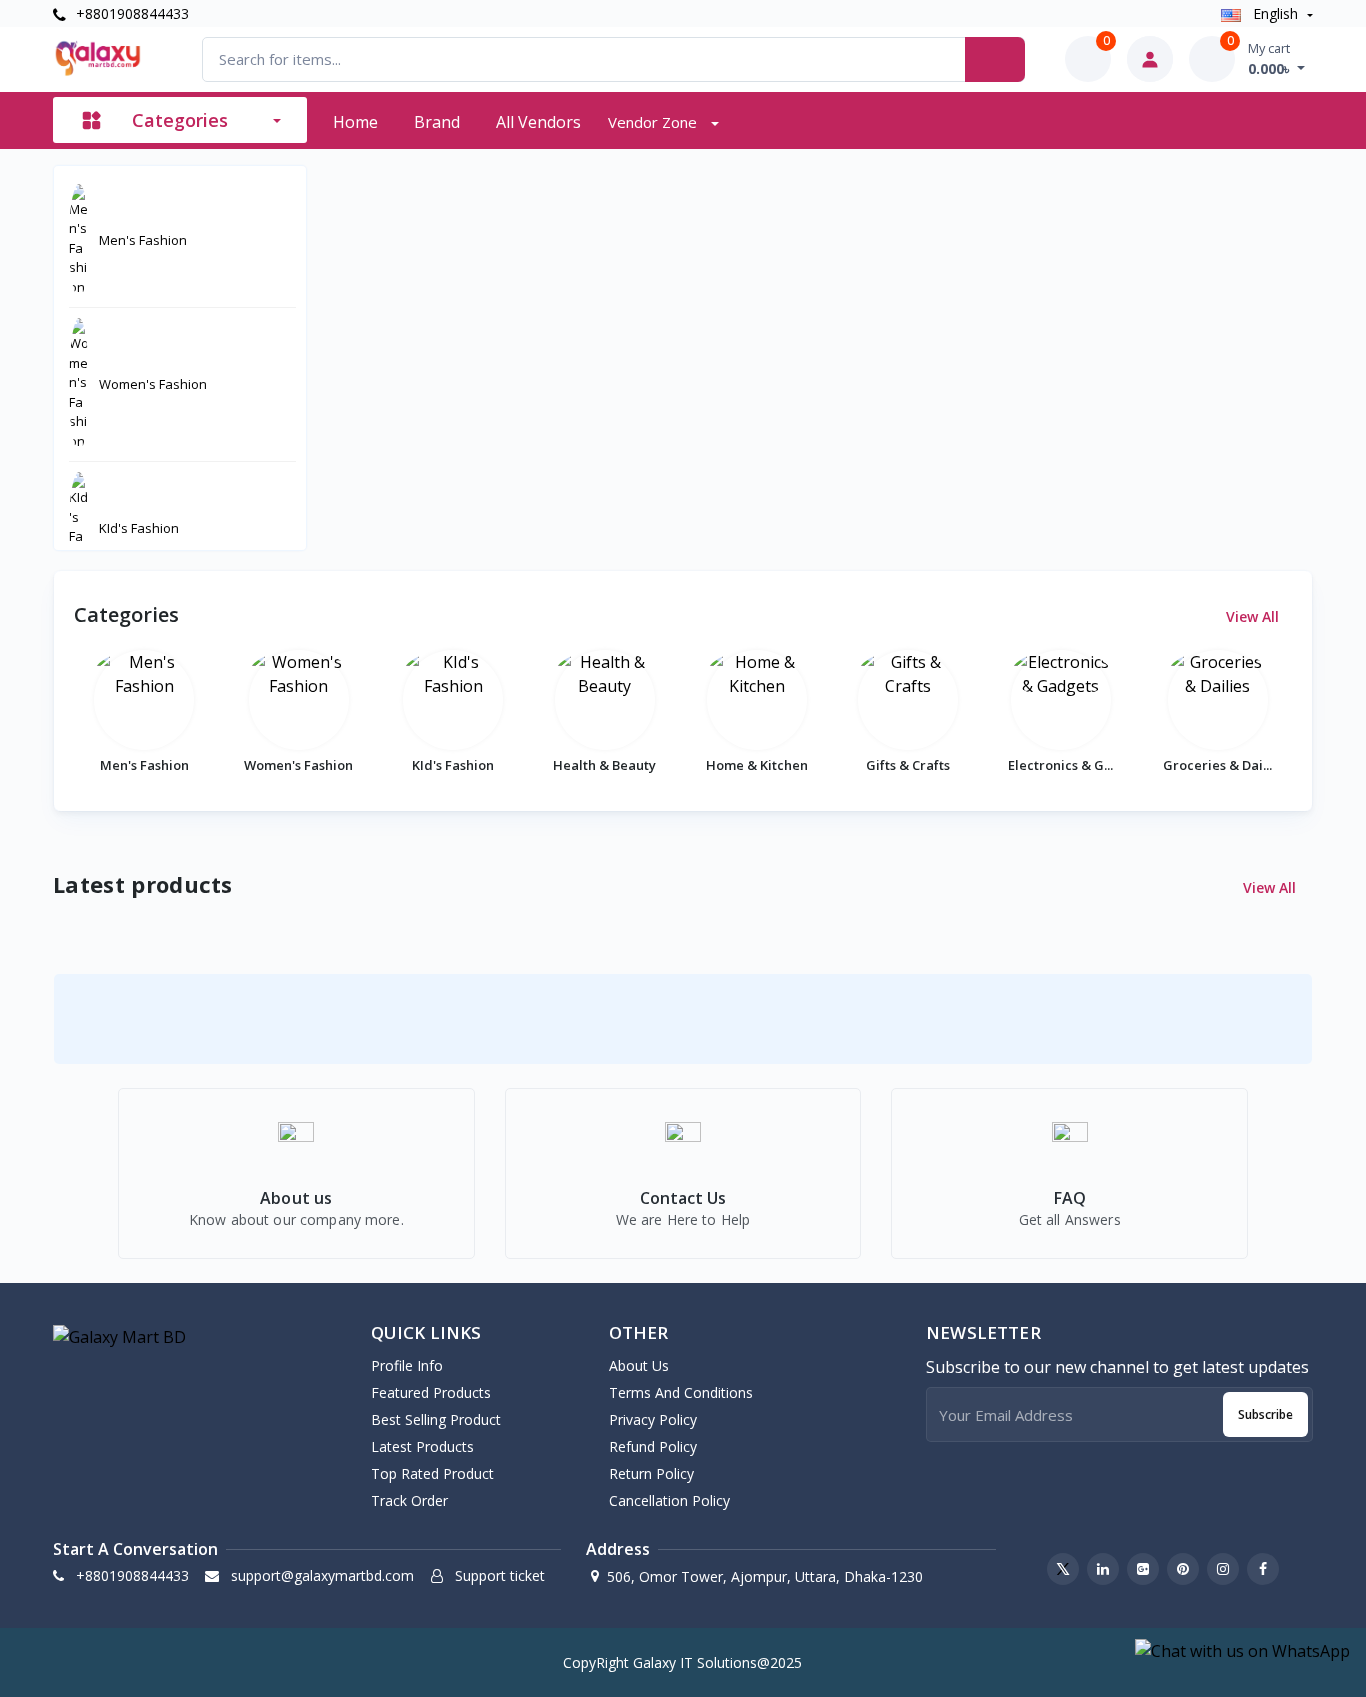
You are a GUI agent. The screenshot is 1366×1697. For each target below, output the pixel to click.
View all (1254, 616)
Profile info (407, 1365)
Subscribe (1265, 1414)
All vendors (538, 122)
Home (355, 122)
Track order (409, 1500)
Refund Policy (653, 1446)
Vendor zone (654, 122)
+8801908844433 (130, 13)
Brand (437, 122)
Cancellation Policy (669, 1500)
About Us (639, 1365)
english (1275, 13)
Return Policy (651, 1473)
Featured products (431, 1392)
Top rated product (432, 1473)
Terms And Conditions (681, 1392)
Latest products (422, 1446)
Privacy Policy (653, 1419)
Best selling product (436, 1419)
